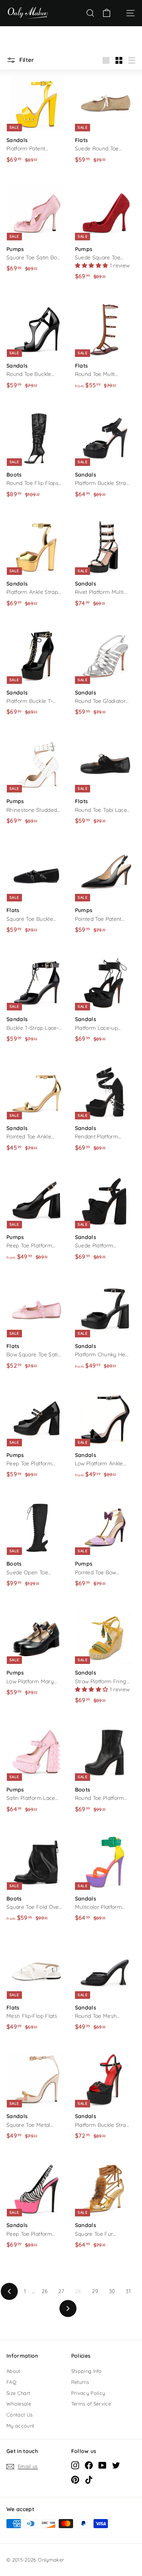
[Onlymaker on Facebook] (89, 2465)
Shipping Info (87, 2371)
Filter (26, 60)
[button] (92, 265)
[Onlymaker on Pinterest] (75, 2479)
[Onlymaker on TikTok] (89, 2479)
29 (95, 2291)
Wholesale (19, 2404)
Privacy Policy (88, 2393)
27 (61, 2291)
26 (45, 2291)
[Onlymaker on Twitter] (116, 2465)
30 (112, 2291)
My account (20, 2426)
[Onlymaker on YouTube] (102, 2465)
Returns (80, 2382)
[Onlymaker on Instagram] (75, 2465)
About (13, 2371)
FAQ (11, 2382)
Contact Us (20, 2415)
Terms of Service (91, 2404)
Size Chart (19, 2393)
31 (128, 2291)
